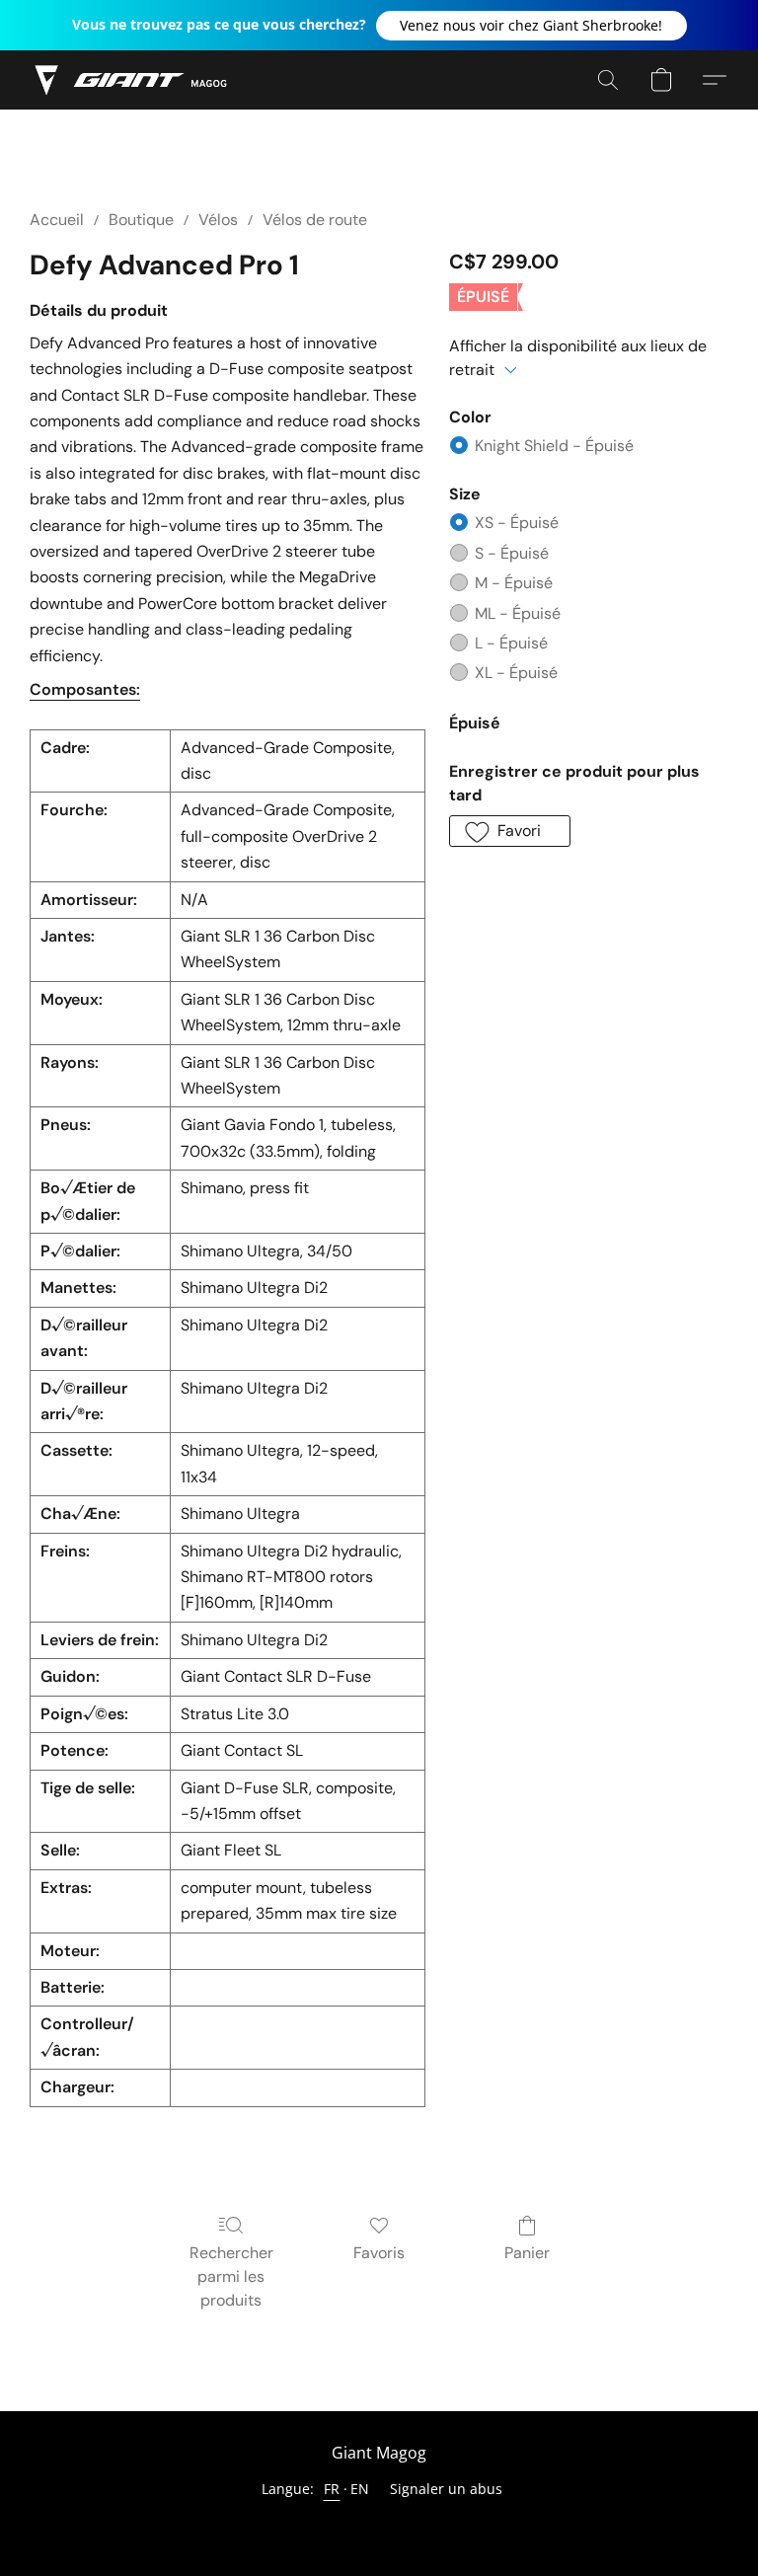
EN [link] (360, 2489)
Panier (527, 2253)
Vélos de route (315, 220)
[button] (531, 26)
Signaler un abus (446, 2489)
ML (518, 613)
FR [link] (332, 2489)
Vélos (218, 220)
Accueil (57, 220)
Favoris (379, 2253)
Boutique (141, 220)
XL (516, 673)
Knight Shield (554, 446)
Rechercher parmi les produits (231, 2276)
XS (517, 523)
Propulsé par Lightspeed (379, 2523)
